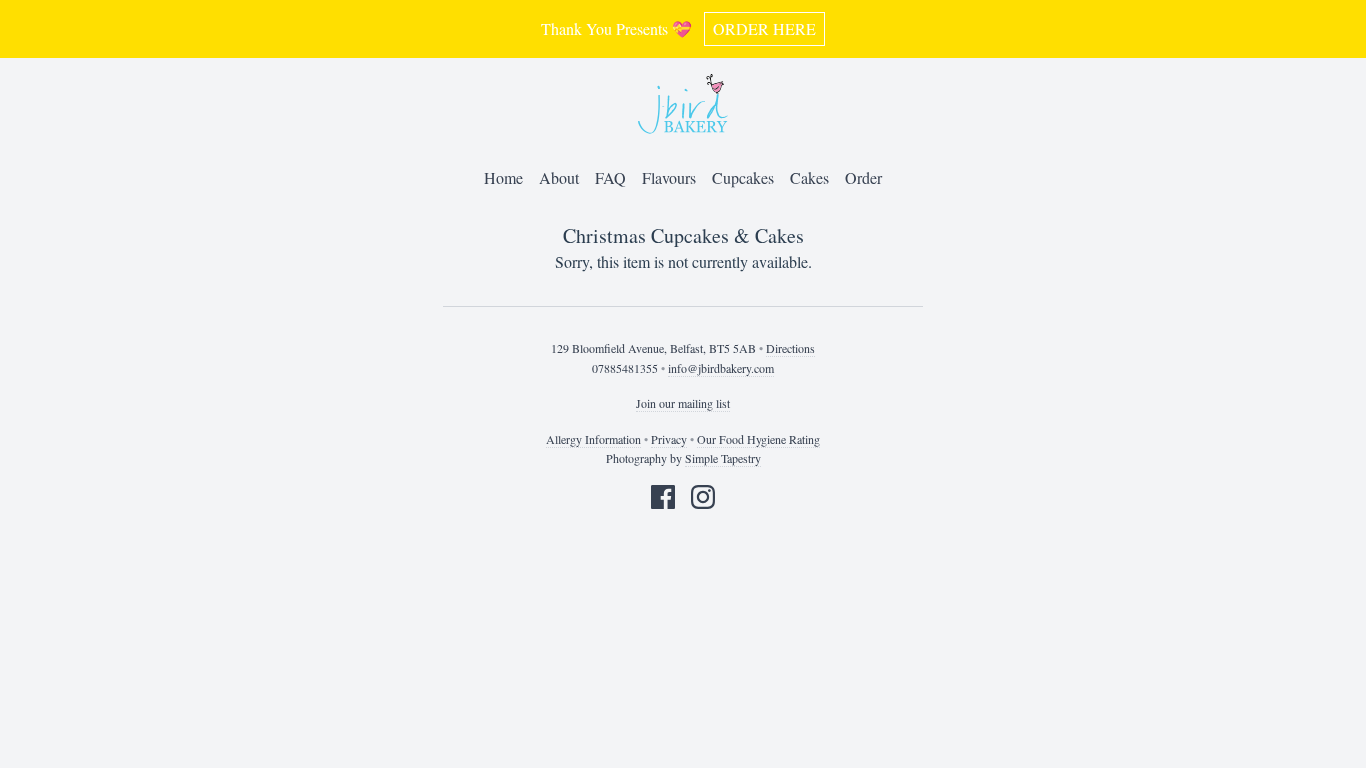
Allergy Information (593, 439)
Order (863, 177)
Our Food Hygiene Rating (758, 439)
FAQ (610, 177)
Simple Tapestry (723, 458)
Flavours (669, 177)
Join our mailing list (683, 403)
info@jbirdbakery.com (721, 368)
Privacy (669, 439)
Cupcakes (743, 177)
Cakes (809, 177)
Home (503, 177)
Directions (790, 348)
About (559, 177)
